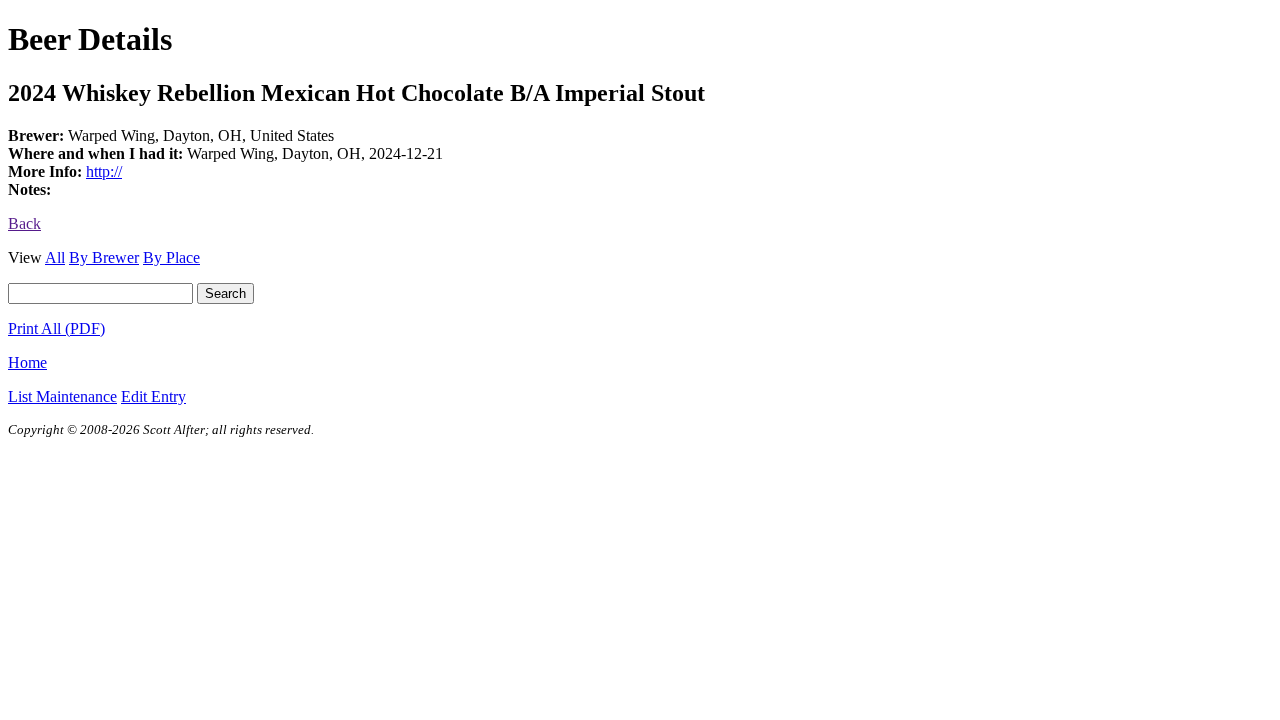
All (55, 257)
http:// (104, 171)
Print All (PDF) (56, 328)
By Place (171, 257)
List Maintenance (62, 396)
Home (27, 362)
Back (24, 223)
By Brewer (104, 257)
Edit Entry (153, 396)
